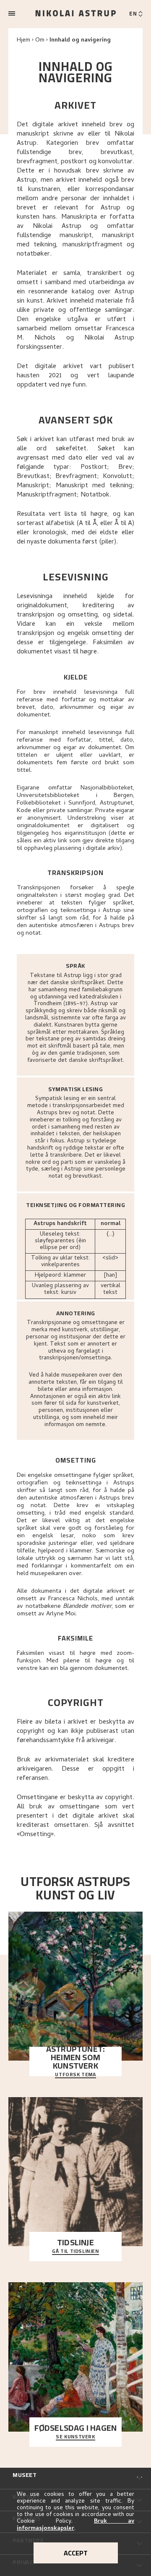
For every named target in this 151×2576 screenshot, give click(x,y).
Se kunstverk (75, 2437)
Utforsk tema (75, 2075)
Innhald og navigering (80, 40)
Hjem (23, 40)
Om (40, 40)
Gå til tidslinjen (75, 2252)
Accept (76, 2553)
